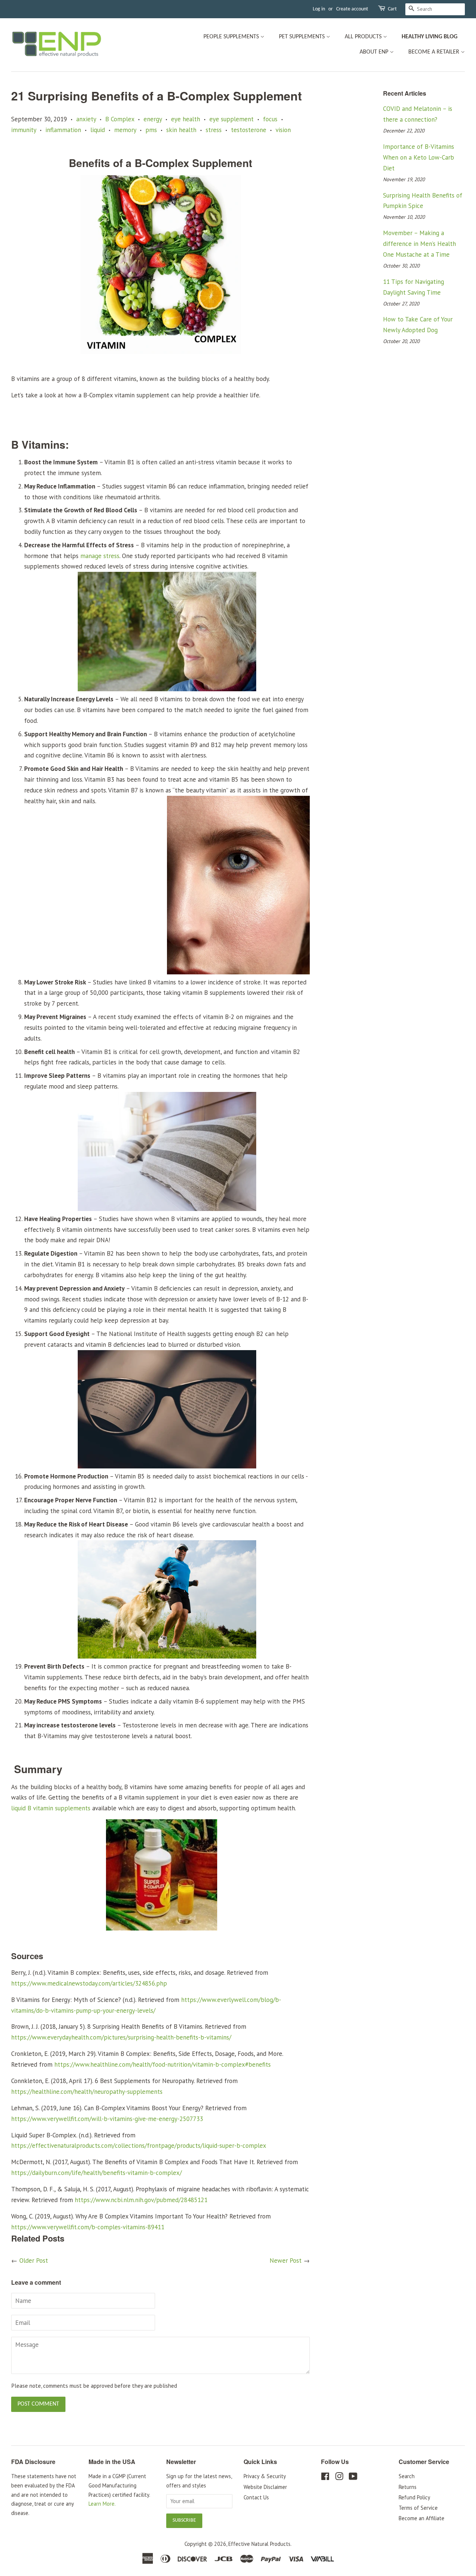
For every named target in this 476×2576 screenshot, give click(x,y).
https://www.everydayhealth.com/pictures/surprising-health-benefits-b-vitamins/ (121, 2037)
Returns (408, 2487)
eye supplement (231, 119)
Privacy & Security (265, 2476)
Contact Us (256, 2497)
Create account (352, 9)
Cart (392, 9)
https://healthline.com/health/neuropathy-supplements (87, 2092)
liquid (98, 130)
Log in (319, 9)
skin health (181, 130)
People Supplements (232, 37)
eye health (186, 119)
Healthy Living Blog (430, 37)
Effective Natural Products (259, 2544)
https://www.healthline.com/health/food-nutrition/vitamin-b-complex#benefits (163, 2064)
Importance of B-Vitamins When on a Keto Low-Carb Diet (419, 157)
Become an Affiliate (422, 2518)
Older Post (34, 2261)
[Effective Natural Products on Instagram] (339, 2478)
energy (153, 119)
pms (151, 130)
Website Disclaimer (265, 2487)
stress (214, 130)
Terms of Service (418, 2508)
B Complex (120, 119)
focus (270, 119)
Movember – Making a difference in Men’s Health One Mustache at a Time (419, 244)
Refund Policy (414, 2497)
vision (283, 130)
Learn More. (102, 2504)
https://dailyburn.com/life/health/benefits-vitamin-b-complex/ (97, 2173)
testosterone (249, 130)
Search (407, 2476)
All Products (364, 37)
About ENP (375, 52)
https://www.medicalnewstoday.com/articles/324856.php (89, 1983)
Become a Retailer (435, 52)
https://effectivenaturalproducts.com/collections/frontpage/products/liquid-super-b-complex (139, 2146)
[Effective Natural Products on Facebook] (325, 2478)
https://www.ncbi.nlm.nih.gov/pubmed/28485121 (141, 2200)
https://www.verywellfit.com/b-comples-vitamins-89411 (88, 2227)
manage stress (100, 556)
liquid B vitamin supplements (51, 1808)
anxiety (86, 119)
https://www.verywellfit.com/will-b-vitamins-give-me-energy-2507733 (107, 2119)
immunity (24, 130)
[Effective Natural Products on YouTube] (353, 2478)
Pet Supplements (303, 37)
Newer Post (286, 2261)
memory (125, 130)
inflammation (63, 130)
